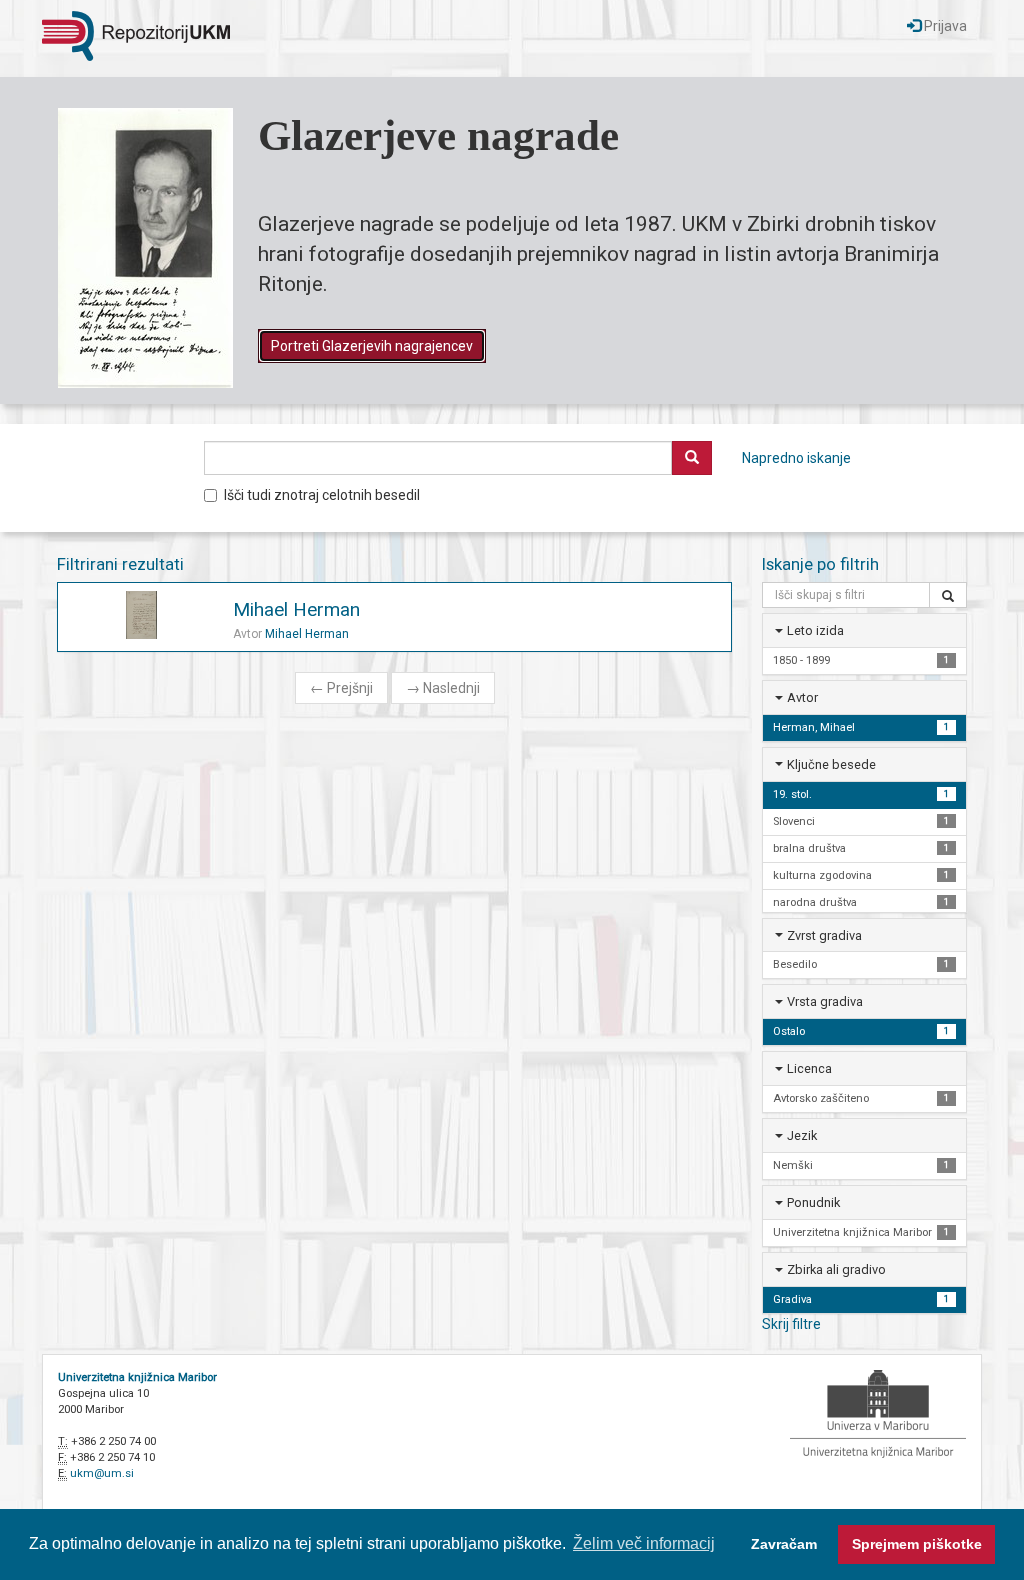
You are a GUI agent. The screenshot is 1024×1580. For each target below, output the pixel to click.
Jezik (802, 1135)
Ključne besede (831, 764)
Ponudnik (813, 1202)
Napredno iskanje (796, 458)
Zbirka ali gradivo (836, 1269)
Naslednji (443, 688)
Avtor (802, 697)
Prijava (944, 26)
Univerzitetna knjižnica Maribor (137, 1377)
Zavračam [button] (784, 1544)
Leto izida (815, 630)
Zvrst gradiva (824, 935)
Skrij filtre (791, 1324)
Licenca (809, 1068)
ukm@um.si (102, 1473)
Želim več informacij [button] (644, 1543)
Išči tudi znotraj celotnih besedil (322, 495)
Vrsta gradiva (825, 1001)
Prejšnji (341, 688)
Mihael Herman (296, 609)
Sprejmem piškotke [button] (917, 1544)
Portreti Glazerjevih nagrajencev (372, 346)
